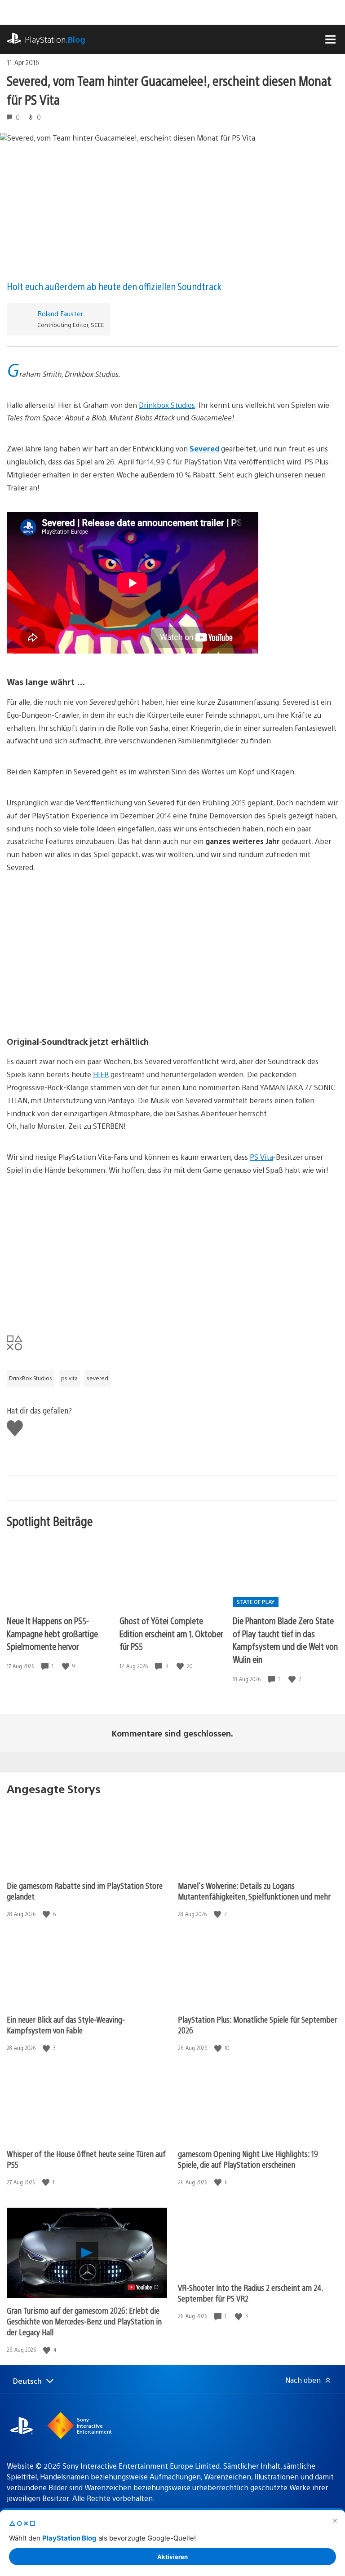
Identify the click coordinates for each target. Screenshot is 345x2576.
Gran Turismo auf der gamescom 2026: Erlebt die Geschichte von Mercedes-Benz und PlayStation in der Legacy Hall (84, 2321)
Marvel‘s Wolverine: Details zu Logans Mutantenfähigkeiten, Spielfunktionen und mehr (254, 1891)
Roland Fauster (60, 313)
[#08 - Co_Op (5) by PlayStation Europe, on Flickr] (172, 993)
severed (97, 1378)
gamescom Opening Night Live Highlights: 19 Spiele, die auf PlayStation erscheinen (248, 2159)
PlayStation (55, 39)
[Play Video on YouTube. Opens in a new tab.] (144, 2287)
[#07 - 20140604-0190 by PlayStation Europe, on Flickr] (172, 926)
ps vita (69, 1378)
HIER (101, 1074)
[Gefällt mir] (66, 1666)
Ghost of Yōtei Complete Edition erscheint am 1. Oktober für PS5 (171, 1633)
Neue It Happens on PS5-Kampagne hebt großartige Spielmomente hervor (52, 1633)
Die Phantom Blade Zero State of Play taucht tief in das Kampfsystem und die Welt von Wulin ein (285, 1640)
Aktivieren (172, 2557)
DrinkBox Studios (31, 1378)
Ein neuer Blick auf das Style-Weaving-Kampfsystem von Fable (66, 2025)
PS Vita (261, 1157)
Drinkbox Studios (167, 405)
